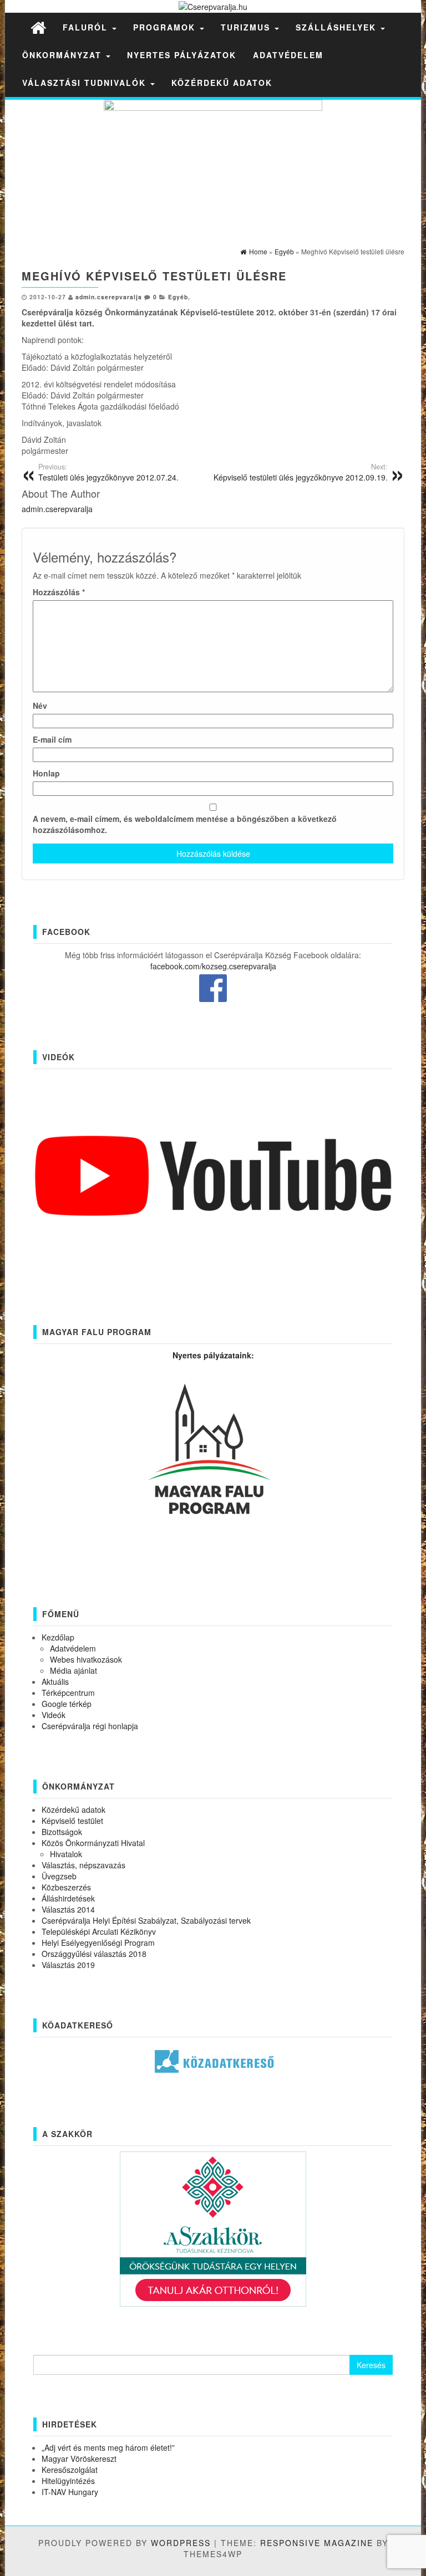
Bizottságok (62, 1832)
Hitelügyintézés (68, 2481)
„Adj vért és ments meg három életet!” (108, 2447)
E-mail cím (52, 739)
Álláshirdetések (68, 1898)
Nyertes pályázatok (182, 55)
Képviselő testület (72, 1821)
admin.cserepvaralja (109, 297)
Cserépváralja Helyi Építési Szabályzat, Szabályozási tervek (146, 1920)
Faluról (87, 27)
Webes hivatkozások (86, 1659)
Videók (54, 1715)
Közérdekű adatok (222, 83)
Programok (166, 27)
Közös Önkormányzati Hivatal (93, 1843)
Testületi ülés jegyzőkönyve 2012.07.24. (108, 472)
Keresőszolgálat (70, 2470)
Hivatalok (66, 1854)
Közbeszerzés (66, 1887)
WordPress (181, 2543)
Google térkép (67, 1704)
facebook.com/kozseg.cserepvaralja (213, 966)
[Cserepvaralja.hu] (38, 27)
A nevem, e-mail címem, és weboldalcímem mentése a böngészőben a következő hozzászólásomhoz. (185, 824)
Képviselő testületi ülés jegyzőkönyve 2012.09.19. (301, 472)
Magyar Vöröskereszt (79, 2459)
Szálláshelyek (338, 27)
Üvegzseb (59, 1876)
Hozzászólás (59, 592)
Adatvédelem (288, 55)
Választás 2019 (68, 1965)
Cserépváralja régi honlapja (90, 1726)
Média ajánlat (73, 1670)
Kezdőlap (58, 1637)
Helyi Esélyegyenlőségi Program (98, 1943)
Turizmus (247, 27)
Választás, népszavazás (83, 1865)
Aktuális (55, 1681)
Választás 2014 (68, 1909)
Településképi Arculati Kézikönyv (99, 1931)
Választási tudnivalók (86, 83)
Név (40, 706)
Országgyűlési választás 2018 (94, 1954)
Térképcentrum (68, 1693)
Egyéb (178, 297)
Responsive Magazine (317, 2543)
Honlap (46, 773)
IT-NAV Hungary (70, 2492)
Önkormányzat (64, 55)
